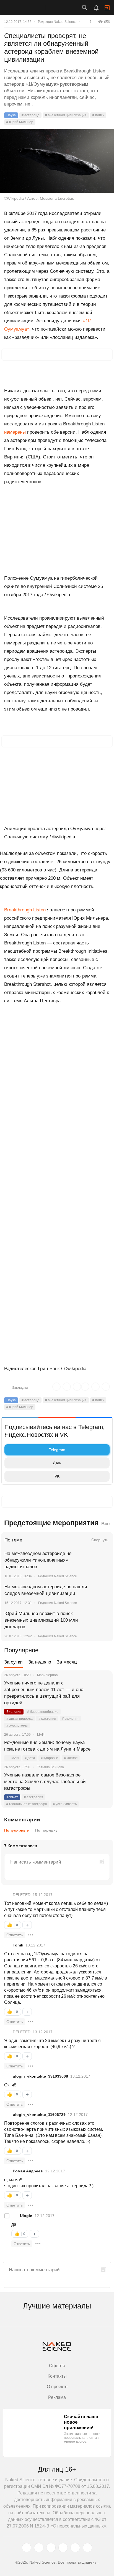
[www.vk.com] (39, 2548)
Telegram (57, 1450)
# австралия (33, 1797)
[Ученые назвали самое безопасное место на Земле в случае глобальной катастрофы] (102, 1782)
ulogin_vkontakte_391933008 (40, 2076)
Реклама (57, 2397)
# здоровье (49, 1758)
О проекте (57, 2387)
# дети (30, 1758)
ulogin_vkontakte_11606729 (39, 2115)
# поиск (98, 115)
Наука (11, 115)
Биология (14, 1712)
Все (105, 1524)
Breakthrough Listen (25, 910)
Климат (12, 1797)
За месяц (67, 1662)
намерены (15, 432)
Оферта (57, 2366)
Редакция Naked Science (57, 22)
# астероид (30, 115)
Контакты (57, 2376)
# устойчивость (65, 1804)
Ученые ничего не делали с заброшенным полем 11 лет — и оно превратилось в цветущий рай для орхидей (44, 1693)
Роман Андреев (28, 2171)
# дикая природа (20, 1719)
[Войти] (107, 8)
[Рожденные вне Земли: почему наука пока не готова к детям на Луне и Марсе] (102, 1749)
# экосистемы (17, 1726)
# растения (47, 1719)
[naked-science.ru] (87, 2548)
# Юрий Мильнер (20, 122)
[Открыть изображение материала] (57, 161)
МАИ (15, 1758)
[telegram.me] (75, 2548)
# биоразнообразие (43, 1712)
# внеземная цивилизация (66, 115)
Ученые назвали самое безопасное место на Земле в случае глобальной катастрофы (45, 1782)
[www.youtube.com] (51, 2548)
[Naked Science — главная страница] (28, 7)
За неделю (40, 1662)
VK (57, 1476)
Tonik (18, 1945)
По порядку (46, 1830)
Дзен (57, 1463)
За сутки (13, 1662)
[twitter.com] (27, 2548)
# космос (71, 1758)
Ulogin (26, 2216)
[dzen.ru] (63, 2548)
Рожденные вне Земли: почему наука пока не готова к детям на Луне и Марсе (47, 1746)
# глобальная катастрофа (27, 1804)
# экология (70, 1719)
